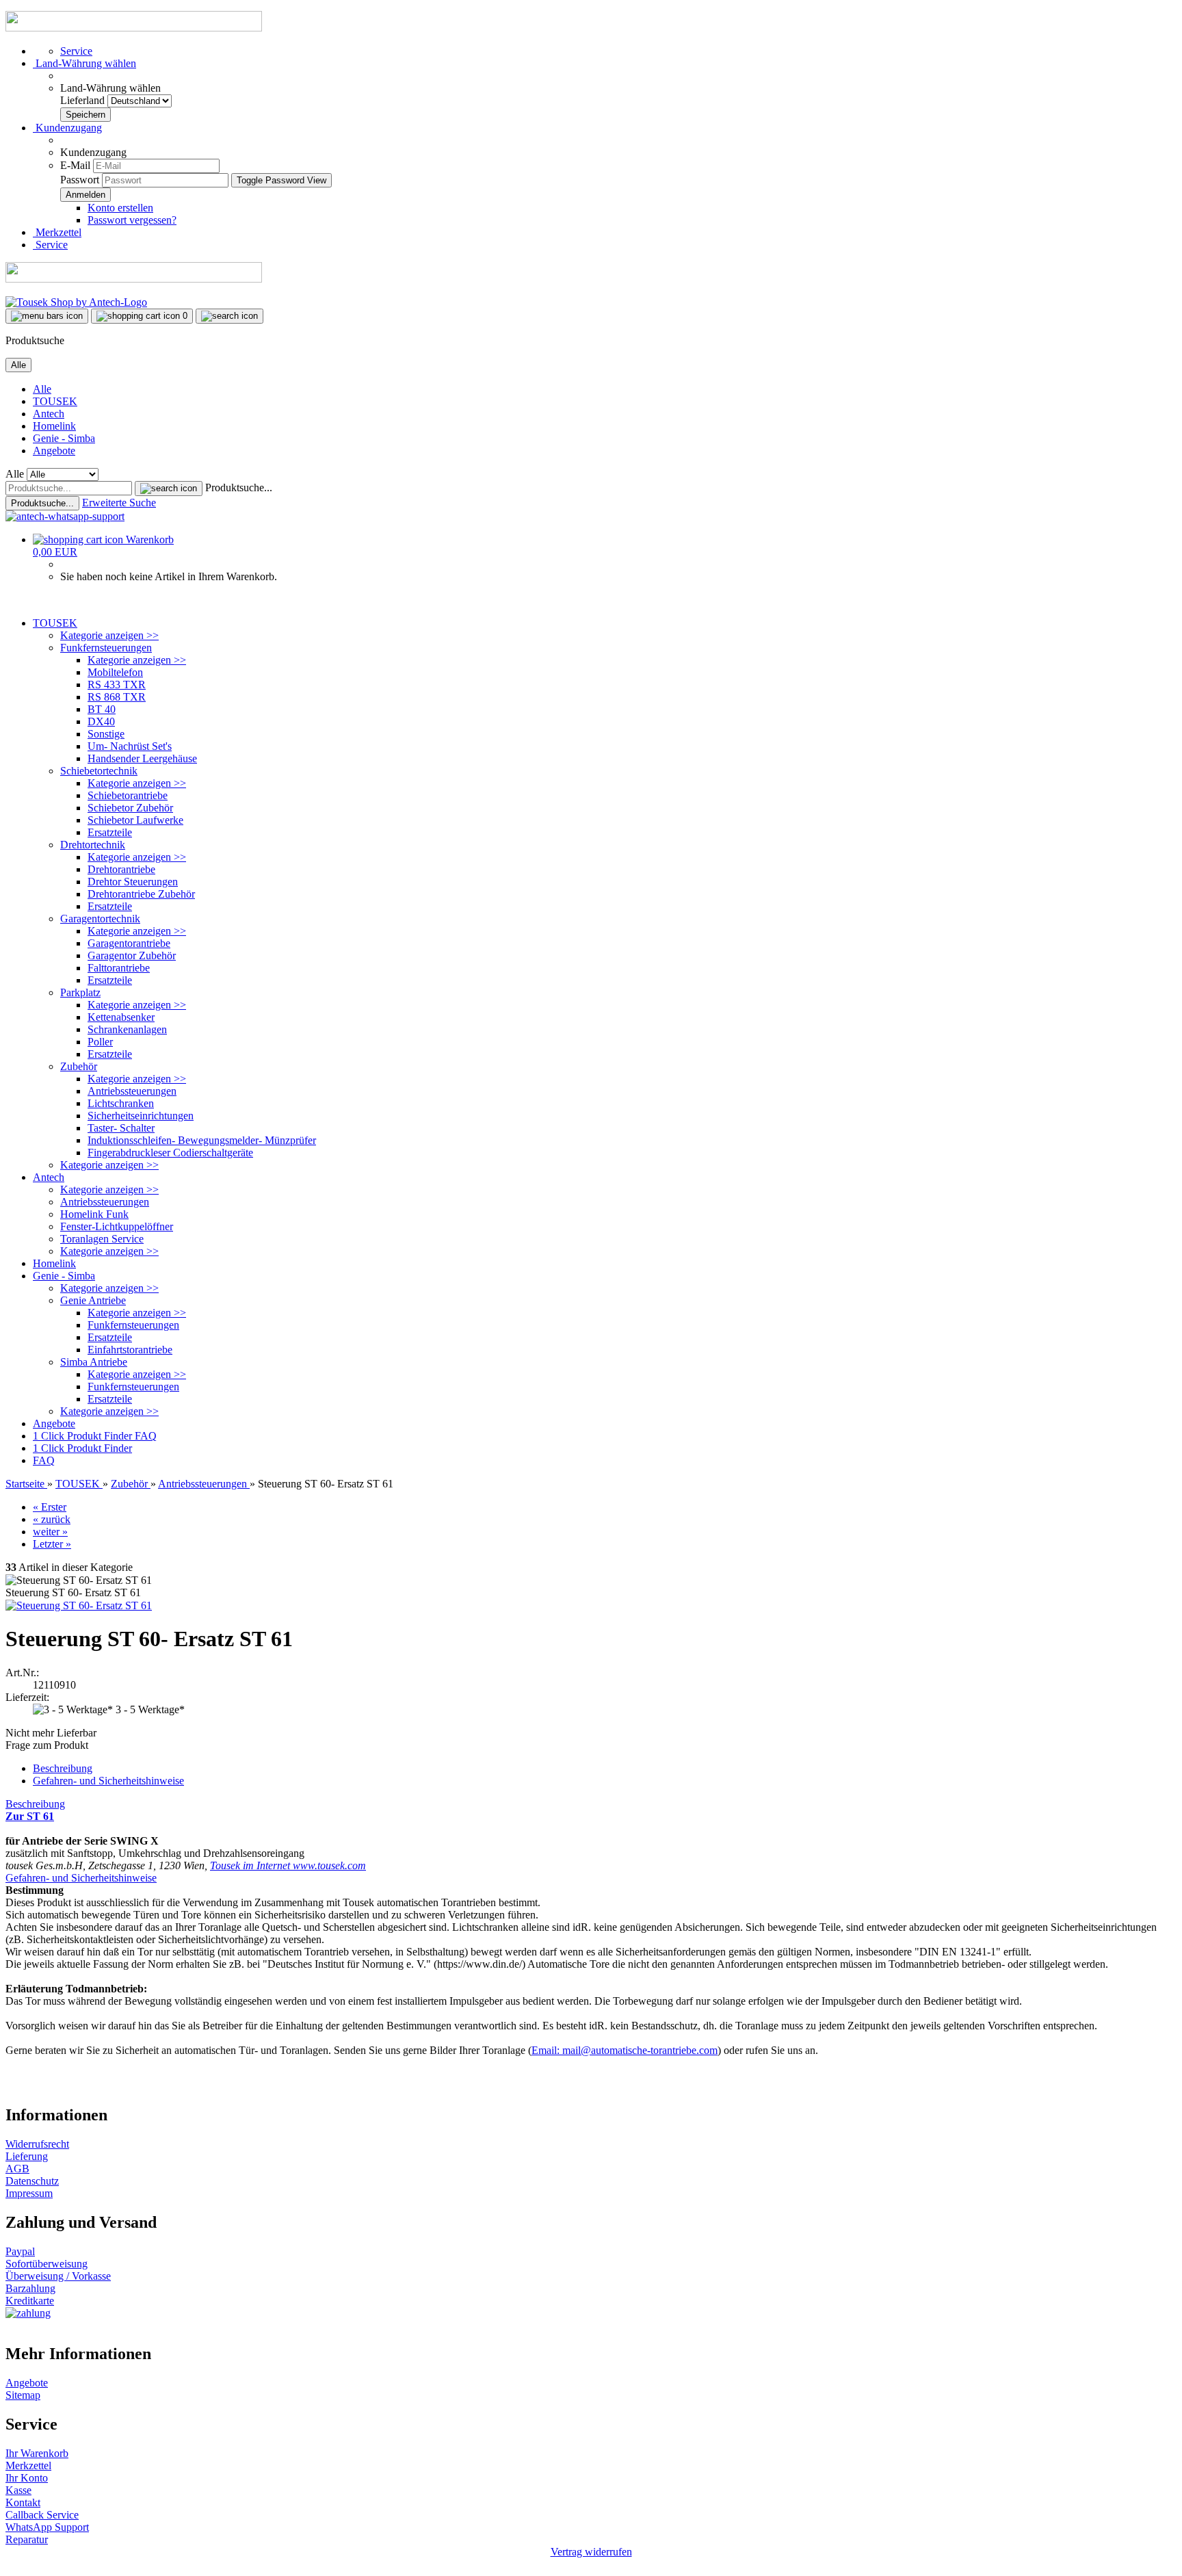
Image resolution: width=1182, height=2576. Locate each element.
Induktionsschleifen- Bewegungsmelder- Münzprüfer (202, 1140)
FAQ (146, 1436)
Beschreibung (63, 1768)
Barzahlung (30, 2288)
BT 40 (102, 709)
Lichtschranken (121, 1103)
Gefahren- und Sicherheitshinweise (108, 1781)
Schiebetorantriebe (128, 795)
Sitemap (23, 2395)
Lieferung (27, 2156)
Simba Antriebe (94, 1362)
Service (76, 51)
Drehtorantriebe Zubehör (141, 894)
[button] (84, 63)
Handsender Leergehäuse (142, 758)
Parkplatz (80, 992)
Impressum (29, 2193)
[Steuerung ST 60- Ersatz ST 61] (79, 1605)
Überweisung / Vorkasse (58, 2276)
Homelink (54, 426)
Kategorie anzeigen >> (109, 635)
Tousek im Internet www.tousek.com (288, 1865)
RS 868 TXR (117, 697)
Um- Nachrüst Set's (130, 746)
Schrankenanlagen (127, 1029)
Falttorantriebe (119, 968)
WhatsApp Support (47, 2527)
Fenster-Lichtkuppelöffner (117, 1226)
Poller (100, 1042)
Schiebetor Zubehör (130, 808)
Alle (42, 389)
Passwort (80, 180)
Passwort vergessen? (132, 220)
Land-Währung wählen (110, 88)
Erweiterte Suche (119, 503)
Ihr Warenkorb (37, 2453)
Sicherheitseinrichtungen (141, 1116)
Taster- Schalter (121, 1128)
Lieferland (84, 100)
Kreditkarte (30, 2301)
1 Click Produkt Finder (84, 1436)
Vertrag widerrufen (591, 2552)
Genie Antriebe (93, 1300)
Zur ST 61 (30, 1816)
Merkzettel (57, 232)
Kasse (18, 2490)
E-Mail (75, 165)
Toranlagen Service (102, 1239)
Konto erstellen (120, 208)
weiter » (50, 1532)
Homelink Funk (94, 1214)
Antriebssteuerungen (132, 1091)
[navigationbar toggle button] (47, 316)
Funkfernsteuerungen (106, 648)
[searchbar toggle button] (229, 316)
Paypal (20, 2251)
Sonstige (106, 734)
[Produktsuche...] (169, 489)
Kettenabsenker (121, 1017)
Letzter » (52, 1544)
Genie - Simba (64, 438)
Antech (49, 414)
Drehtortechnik (93, 845)
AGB (17, 2169)
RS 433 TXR (117, 685)
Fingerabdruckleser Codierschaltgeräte (170, 1153)
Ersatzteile (110, 832)
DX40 (101, 721)
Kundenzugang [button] (67, 128)
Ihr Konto (27, 2478)
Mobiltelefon (115, 672)
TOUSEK (55, 401)
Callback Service (42, 2515)
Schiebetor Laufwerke (135, 820)
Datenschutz (32, 2181)
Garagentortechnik (100, 919)
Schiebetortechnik (99, 771)
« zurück (52, 1519)
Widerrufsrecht (37, 2144)
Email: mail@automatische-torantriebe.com (625, 2050)
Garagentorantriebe (129, 943)
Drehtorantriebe (121, 869)
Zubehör (79, 1066)
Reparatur (27, 2539)
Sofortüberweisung (47, 2264)
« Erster (50, 1507)
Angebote (54, 451)
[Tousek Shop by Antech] (76, 302)
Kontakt (23, 2502)
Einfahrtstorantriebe (130, 1350)
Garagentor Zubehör (132, 955)
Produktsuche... (239, 487)
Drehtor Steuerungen (133, 882)
